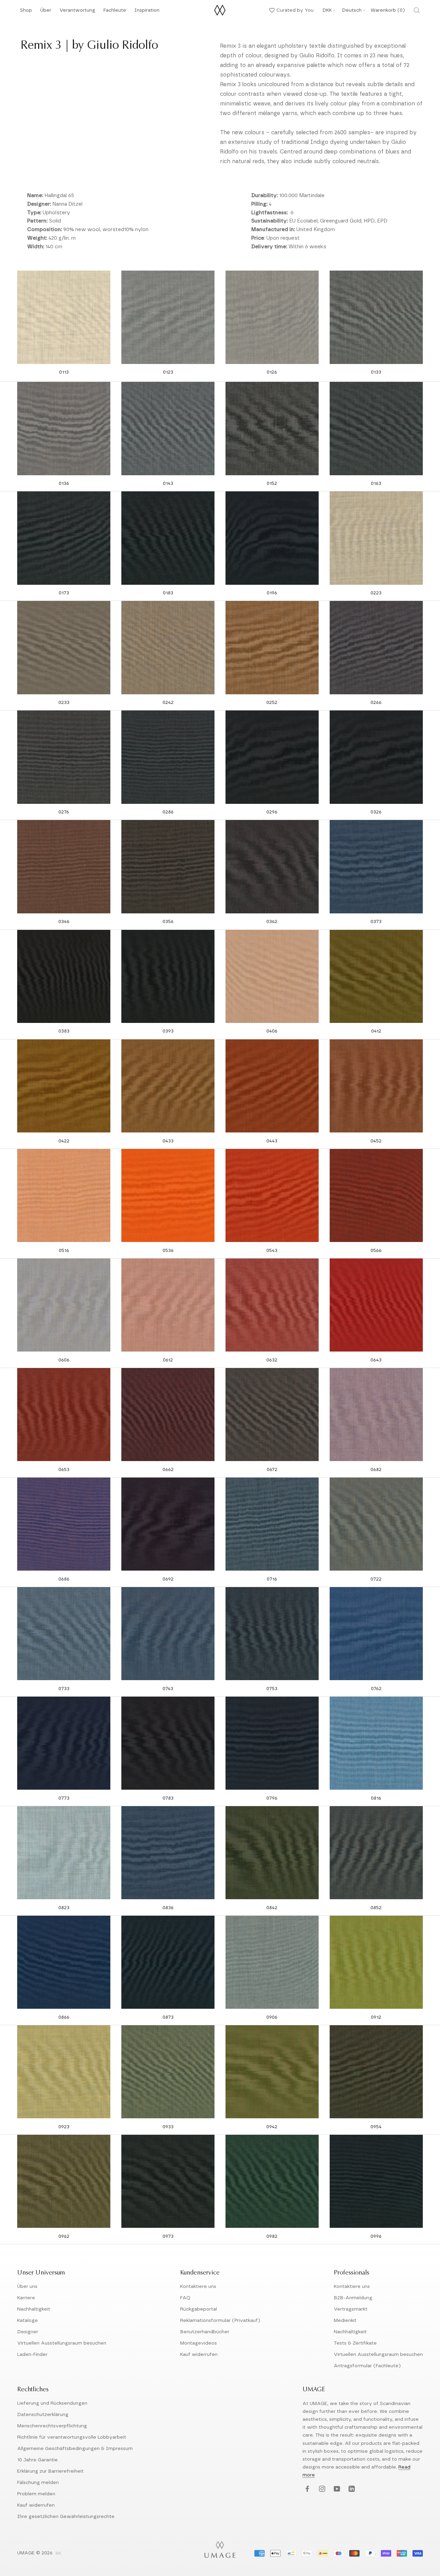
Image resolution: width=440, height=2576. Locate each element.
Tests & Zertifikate (355, 2343)
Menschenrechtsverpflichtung (52, 2426)
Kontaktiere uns (198, 2287)
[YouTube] (336, 2489)
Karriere (26, 2298)
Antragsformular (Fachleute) (367, 2366)
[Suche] (417, 10)
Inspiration (147, 12)
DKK (327, 10)
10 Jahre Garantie (37, 2460)
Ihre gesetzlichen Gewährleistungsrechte (66, 2517)
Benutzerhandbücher (205, 2332)
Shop (26, 12)
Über (46, 12)
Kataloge (27, 2321)
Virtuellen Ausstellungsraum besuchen (62, 2343)
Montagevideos (199, 2343)
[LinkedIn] (351, 2489)
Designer (28, 2332)
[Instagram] (321, 2489)
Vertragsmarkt (351, 2309)
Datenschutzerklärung (43, 2415)
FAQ (185, 2298)
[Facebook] (306, 2489)
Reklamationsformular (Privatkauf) (220, 2321)
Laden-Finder (32, 2355)
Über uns (27, 2287)
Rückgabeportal (199, 2309)
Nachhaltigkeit (34, 2309)
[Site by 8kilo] (58, 2554)
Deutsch (352, 10)
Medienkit (345, 2321)
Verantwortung (77, 12)
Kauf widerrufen (199, 2355)
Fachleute (115, 12)
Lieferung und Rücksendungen (52, 2403)
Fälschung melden (38, 2483)
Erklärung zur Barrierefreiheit (50, 2471)
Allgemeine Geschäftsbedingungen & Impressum (75, 2449)
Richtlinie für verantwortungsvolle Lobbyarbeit (72, 2437)
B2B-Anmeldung (353, 2298)
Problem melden (36, 2494)
